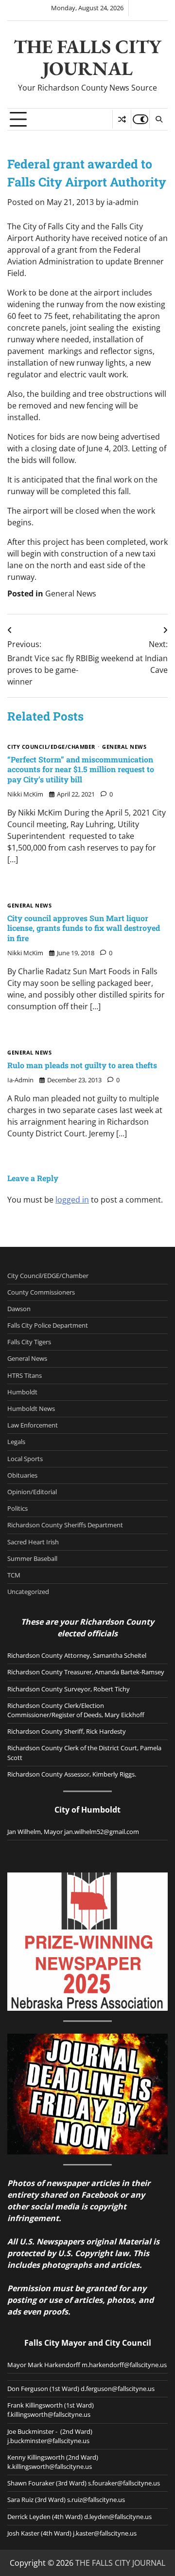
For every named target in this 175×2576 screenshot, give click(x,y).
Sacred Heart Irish (33, 1542)
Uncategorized (28, 1592)
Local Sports (25, 1459)
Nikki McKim (25, 794)
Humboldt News (31, 1408)
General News (71, 593)
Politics (17, 1508)
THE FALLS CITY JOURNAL (87, 57)
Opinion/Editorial (32, 1492)
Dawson (19, 1309)
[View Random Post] (122, 119)
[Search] (158, 119)
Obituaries (22, 1475)
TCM (14, 1575)
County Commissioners (41, 1292)
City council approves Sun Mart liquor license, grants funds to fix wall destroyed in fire (84, 928)
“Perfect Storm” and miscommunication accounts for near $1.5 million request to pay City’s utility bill (81, 769)
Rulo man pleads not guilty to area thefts (82, 1065)
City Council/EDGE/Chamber (51, 747)
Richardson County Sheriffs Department (65, 1525)
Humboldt (22, 1392)
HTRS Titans (25, 1375)
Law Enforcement (33, 1425)
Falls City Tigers (29, 1342)
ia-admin (122, 202)
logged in (72, 1200)
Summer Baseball (32, 1558)
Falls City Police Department (48, 1325)
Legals (16, 1442)
